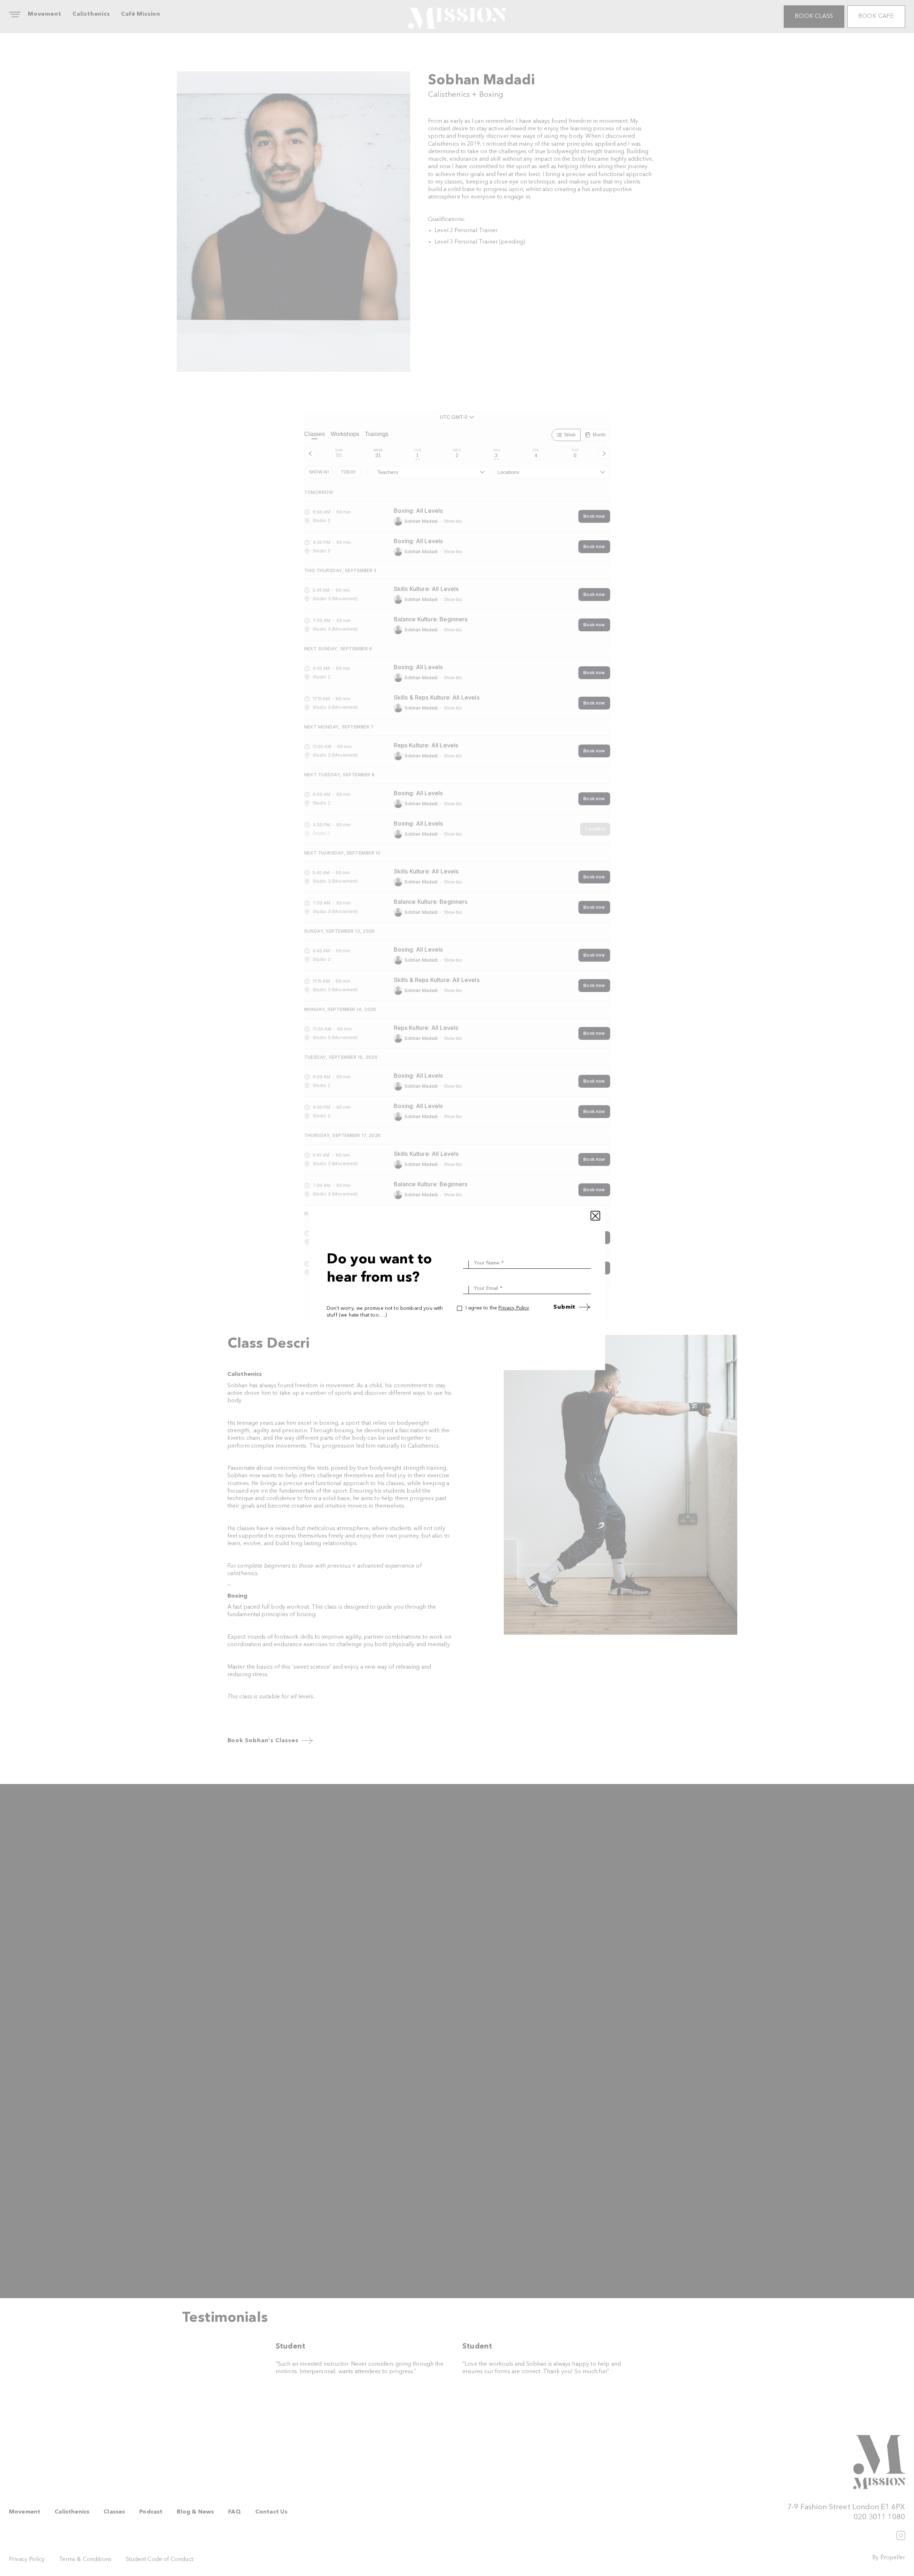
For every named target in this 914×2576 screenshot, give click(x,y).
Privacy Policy (514, 1308)
